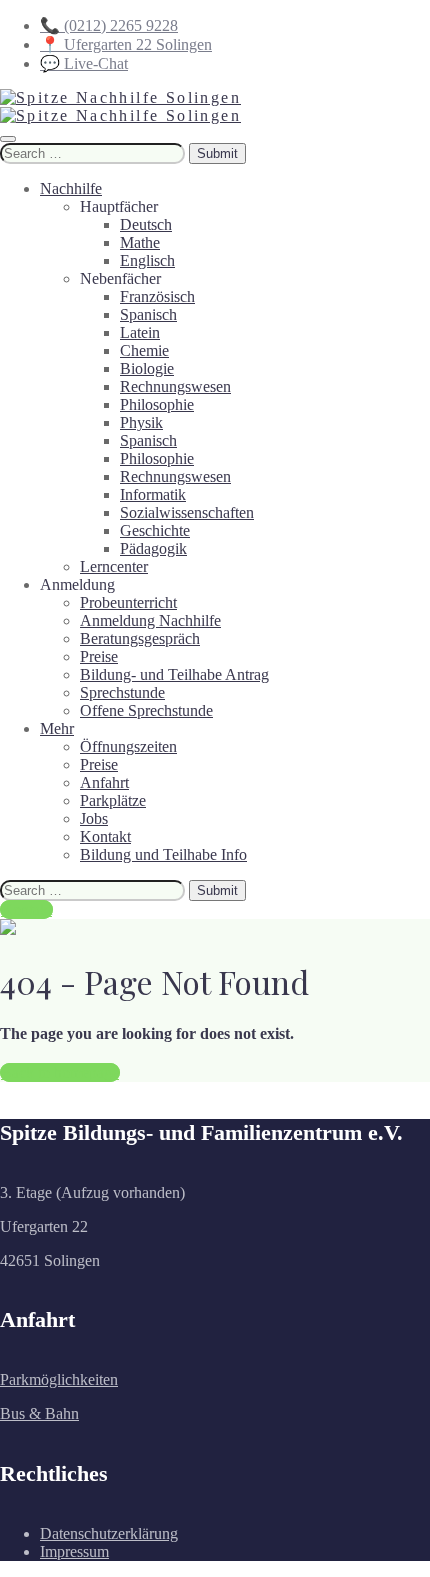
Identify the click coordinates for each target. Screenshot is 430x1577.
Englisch (147, 260)
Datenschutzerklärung (109, 1533)
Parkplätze (113, 800)
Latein (140, 332)
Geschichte (155, 530)
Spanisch (148, 314)
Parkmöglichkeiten (59, 1379)
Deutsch (146, 224)
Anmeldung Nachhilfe (150, 620)
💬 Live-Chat (84, 63)
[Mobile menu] (8, 139)
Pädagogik (153, 548)
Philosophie (157, 404)
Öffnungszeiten (128, 746)
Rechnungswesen (175, 386)
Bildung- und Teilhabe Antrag (174, 674)
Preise (99, 656)
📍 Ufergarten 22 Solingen (126, 44)
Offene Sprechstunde (146, 710)
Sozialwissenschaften (187, 512)
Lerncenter (114, 566)
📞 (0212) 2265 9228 (109, 25)
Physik (141, 422)
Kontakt (105, 836)
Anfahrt (104, 782)
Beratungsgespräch (140, 638)
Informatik (153, 494)
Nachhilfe (71, 188)
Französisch (157, 296)
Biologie (147, 368)
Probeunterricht (128, 602)
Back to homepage (60, 1072)
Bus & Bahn (39, 1413)
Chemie (144, 350)
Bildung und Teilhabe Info (163, 854)
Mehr (57, 728)
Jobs (94, 818)
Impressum (74, 1551)
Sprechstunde (122, 692)
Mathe (140, 242)
